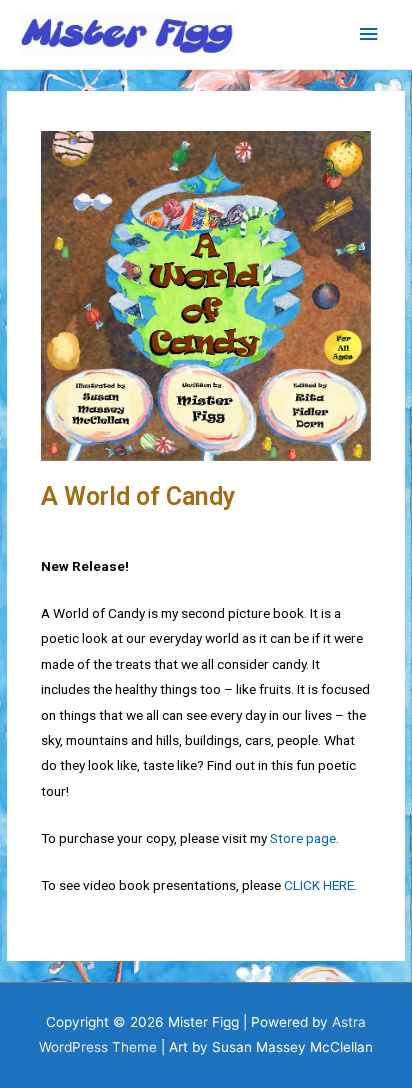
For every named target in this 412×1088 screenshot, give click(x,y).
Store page (303, 838)
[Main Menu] (369, 34)
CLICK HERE (319, 885)
